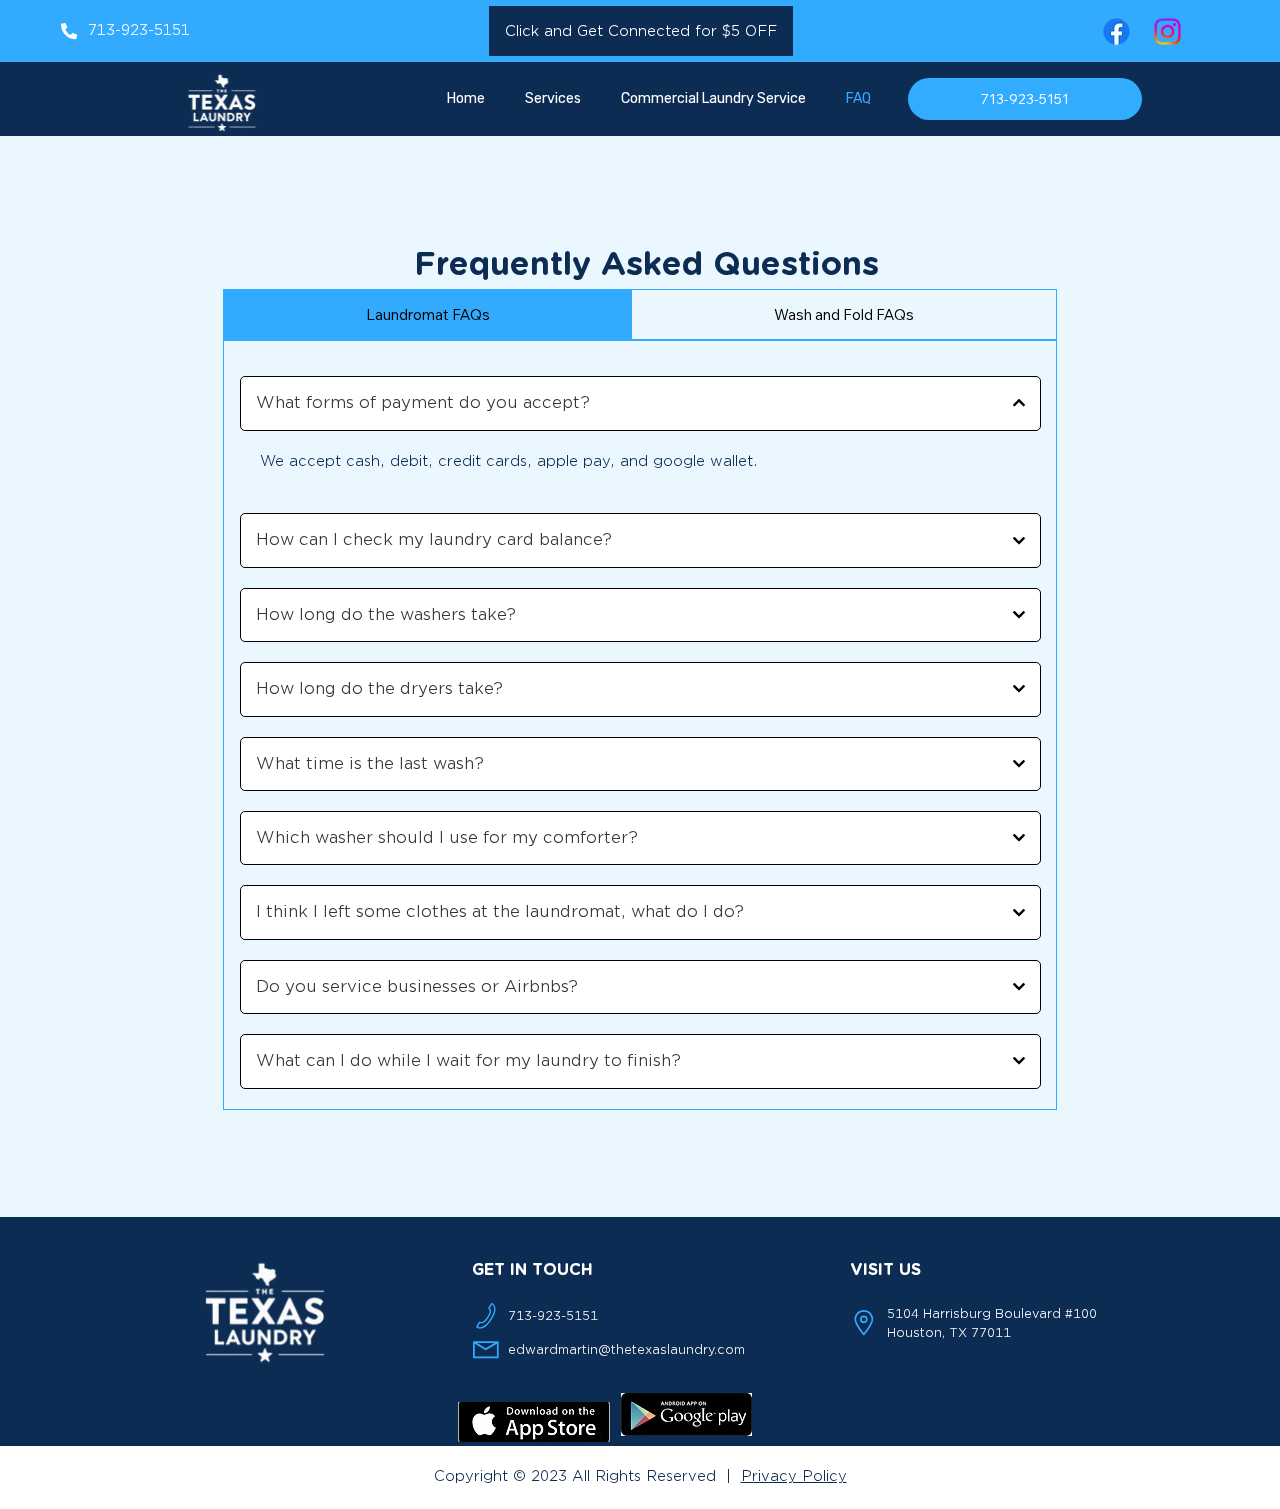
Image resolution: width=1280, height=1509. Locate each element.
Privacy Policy (794, 1476)
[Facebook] (1116, 31)
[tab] (428, 314)
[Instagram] (1167, 31)
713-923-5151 (139, 30)
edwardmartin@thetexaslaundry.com (626, 1349)
